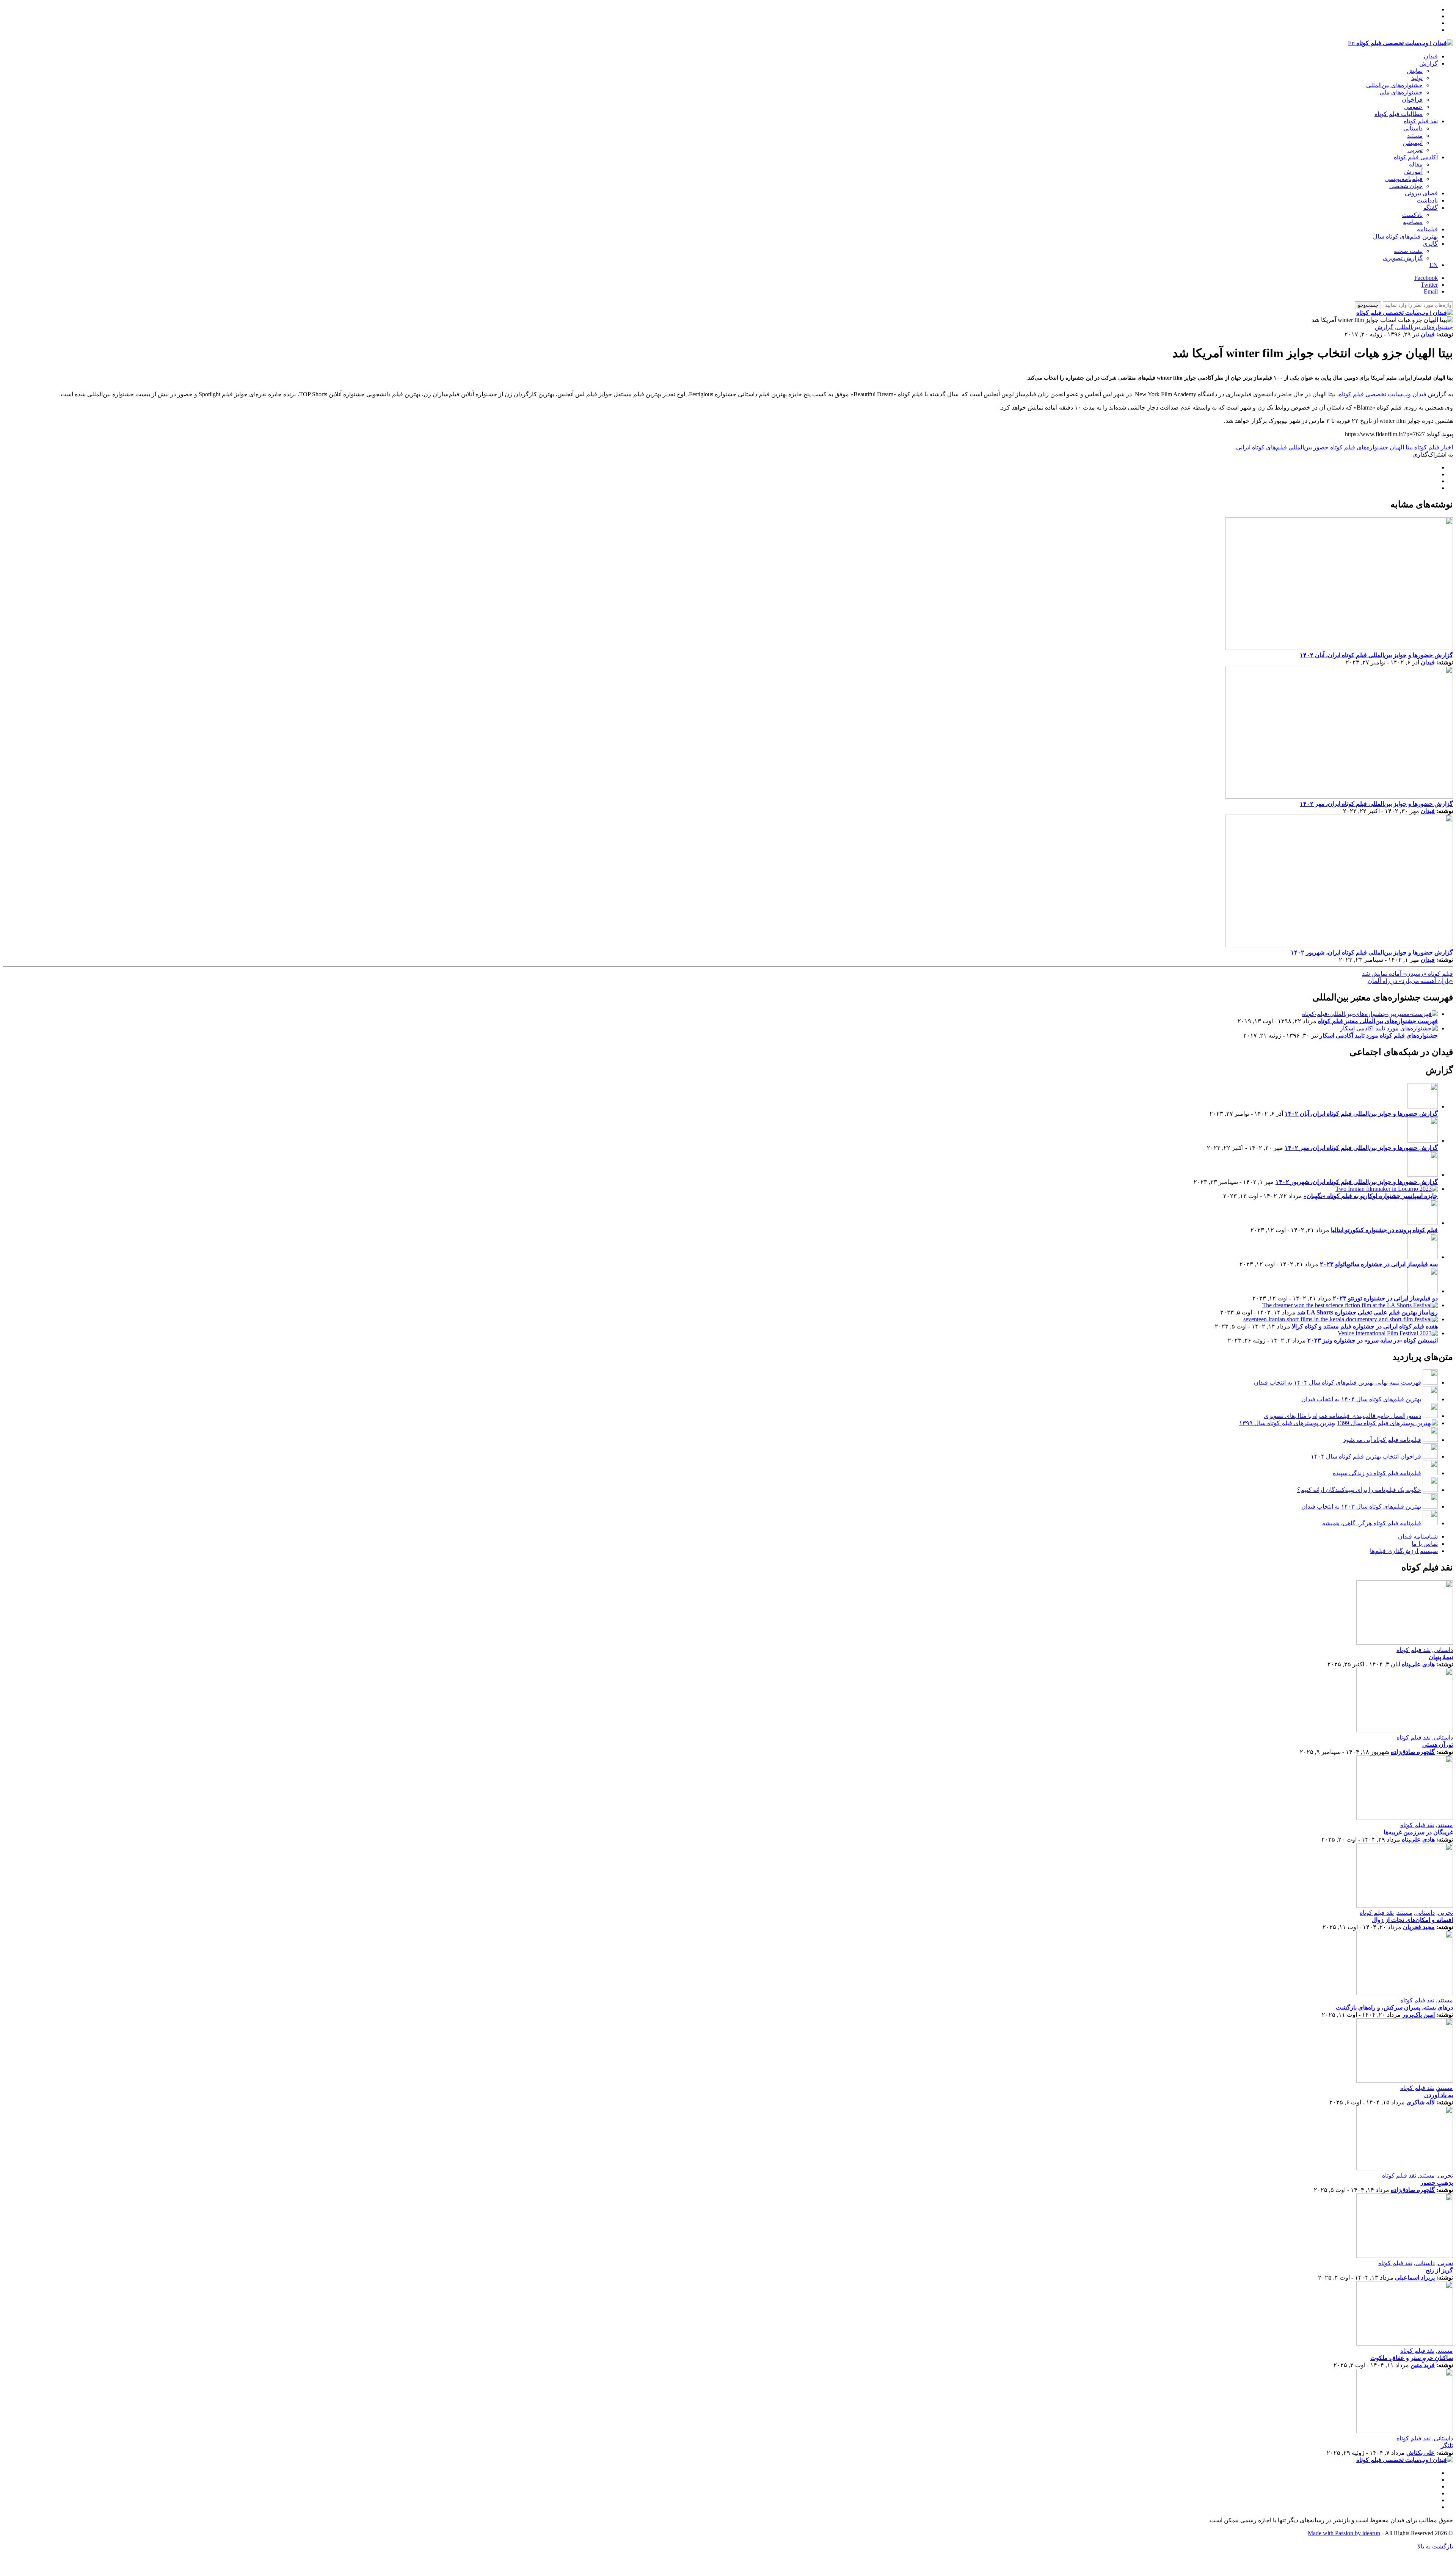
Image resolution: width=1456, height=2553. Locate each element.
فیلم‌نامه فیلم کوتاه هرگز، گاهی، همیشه (1372, 1523)
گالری (1430, 244)
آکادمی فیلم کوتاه (1416, 157)
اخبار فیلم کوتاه (1434, 447)
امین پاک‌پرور (1418, 2015)
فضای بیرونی (1421, 193)
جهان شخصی (1406, 186)
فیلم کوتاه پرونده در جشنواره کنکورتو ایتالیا (1384, 1230)
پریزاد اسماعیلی (1415, 2277)
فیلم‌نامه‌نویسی (1404, 179)
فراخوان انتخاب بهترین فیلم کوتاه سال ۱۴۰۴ (1366, 1456)
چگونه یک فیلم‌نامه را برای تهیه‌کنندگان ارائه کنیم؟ (1359, 1490)
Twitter (1429, 285)
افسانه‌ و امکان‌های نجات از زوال (1412, 1920)
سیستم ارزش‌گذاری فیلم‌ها (1404, 1551)
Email (1431, 291)
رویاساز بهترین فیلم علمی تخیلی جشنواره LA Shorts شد (1367, 1312)
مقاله (1416, 164)
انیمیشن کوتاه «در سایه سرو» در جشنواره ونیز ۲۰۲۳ (1373, 1340)
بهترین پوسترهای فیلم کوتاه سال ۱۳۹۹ (1287, 1423)
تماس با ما (1425, 1544)
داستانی (1413, 128)
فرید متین (1423, 2365)
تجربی (1415, 150)
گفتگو (1431, 208)
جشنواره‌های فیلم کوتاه (1359, 447)
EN (1434, 265)
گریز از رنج (1439, 2270)
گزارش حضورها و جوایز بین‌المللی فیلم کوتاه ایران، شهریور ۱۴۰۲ (1372, 952)
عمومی (1413, 107)
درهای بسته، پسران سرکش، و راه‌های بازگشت (1394, 2007)
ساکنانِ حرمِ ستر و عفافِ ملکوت (1412, 2358)
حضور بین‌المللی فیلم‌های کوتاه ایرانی (1282, 447)
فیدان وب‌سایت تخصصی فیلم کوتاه (1383, 394)
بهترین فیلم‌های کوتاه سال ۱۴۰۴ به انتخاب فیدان (1361, 1399)
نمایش (1415, 71)
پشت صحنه (1408, 251)
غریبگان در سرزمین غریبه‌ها (1418, 1832)
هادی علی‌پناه (1418, 1664)
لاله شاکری (1421, 2102)
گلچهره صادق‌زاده (1413, 1752)
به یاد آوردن (1439, 2095)
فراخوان (1412, 100)
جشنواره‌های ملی (1401, 92)
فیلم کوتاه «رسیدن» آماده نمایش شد (1407, 974)
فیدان (1431, 56)
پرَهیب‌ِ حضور (1437, 2183)
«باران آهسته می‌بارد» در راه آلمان (1410, 981)
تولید (1417, 78)
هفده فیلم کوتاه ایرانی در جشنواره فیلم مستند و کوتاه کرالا (1365, 1326)
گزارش (1429, 64)
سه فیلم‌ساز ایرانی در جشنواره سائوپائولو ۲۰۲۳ (1379, 1264)
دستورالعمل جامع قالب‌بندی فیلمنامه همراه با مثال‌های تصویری (1342, 1416)
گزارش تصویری (1403, 258)
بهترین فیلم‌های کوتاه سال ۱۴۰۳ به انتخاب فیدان (1361, 1507)
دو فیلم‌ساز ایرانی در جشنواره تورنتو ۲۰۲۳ (1385, 1298)
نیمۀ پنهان (1441, 1657)
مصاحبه (1413, 222)
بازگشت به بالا (1435, 2546)
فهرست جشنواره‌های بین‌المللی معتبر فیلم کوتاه (1378, 1021)
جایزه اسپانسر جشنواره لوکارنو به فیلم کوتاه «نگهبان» (1371, 1196)
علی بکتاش (1421, 2453)
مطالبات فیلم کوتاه (1399, 114)
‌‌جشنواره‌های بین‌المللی (1394, 85)
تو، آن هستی (1438, 1745)
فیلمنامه (1427, 229)
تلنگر (1447, 2445)
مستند (1415, 136)
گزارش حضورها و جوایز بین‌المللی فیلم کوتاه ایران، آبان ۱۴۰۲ (1376, 655)
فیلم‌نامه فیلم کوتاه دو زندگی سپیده (1377, 1473)
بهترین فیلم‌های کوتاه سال (1405, 236)
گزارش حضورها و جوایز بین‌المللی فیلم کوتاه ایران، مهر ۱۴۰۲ (1376, 804)
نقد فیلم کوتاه (1421, 121)
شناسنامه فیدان (1418, 1536)
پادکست (1412, 215)
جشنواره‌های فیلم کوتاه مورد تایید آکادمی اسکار (1379, 1035)
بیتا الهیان (1401, 447)
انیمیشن (1413, 143)
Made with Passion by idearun (1344, 2533)
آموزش (1413, 172)
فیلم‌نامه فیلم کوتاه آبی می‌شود (1382, 1440)
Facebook (1426, 278)
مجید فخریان (1419, 1927)
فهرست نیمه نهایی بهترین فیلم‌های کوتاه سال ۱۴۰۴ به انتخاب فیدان (1338, 1382)
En (1351, 43)
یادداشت (1427, 200)
